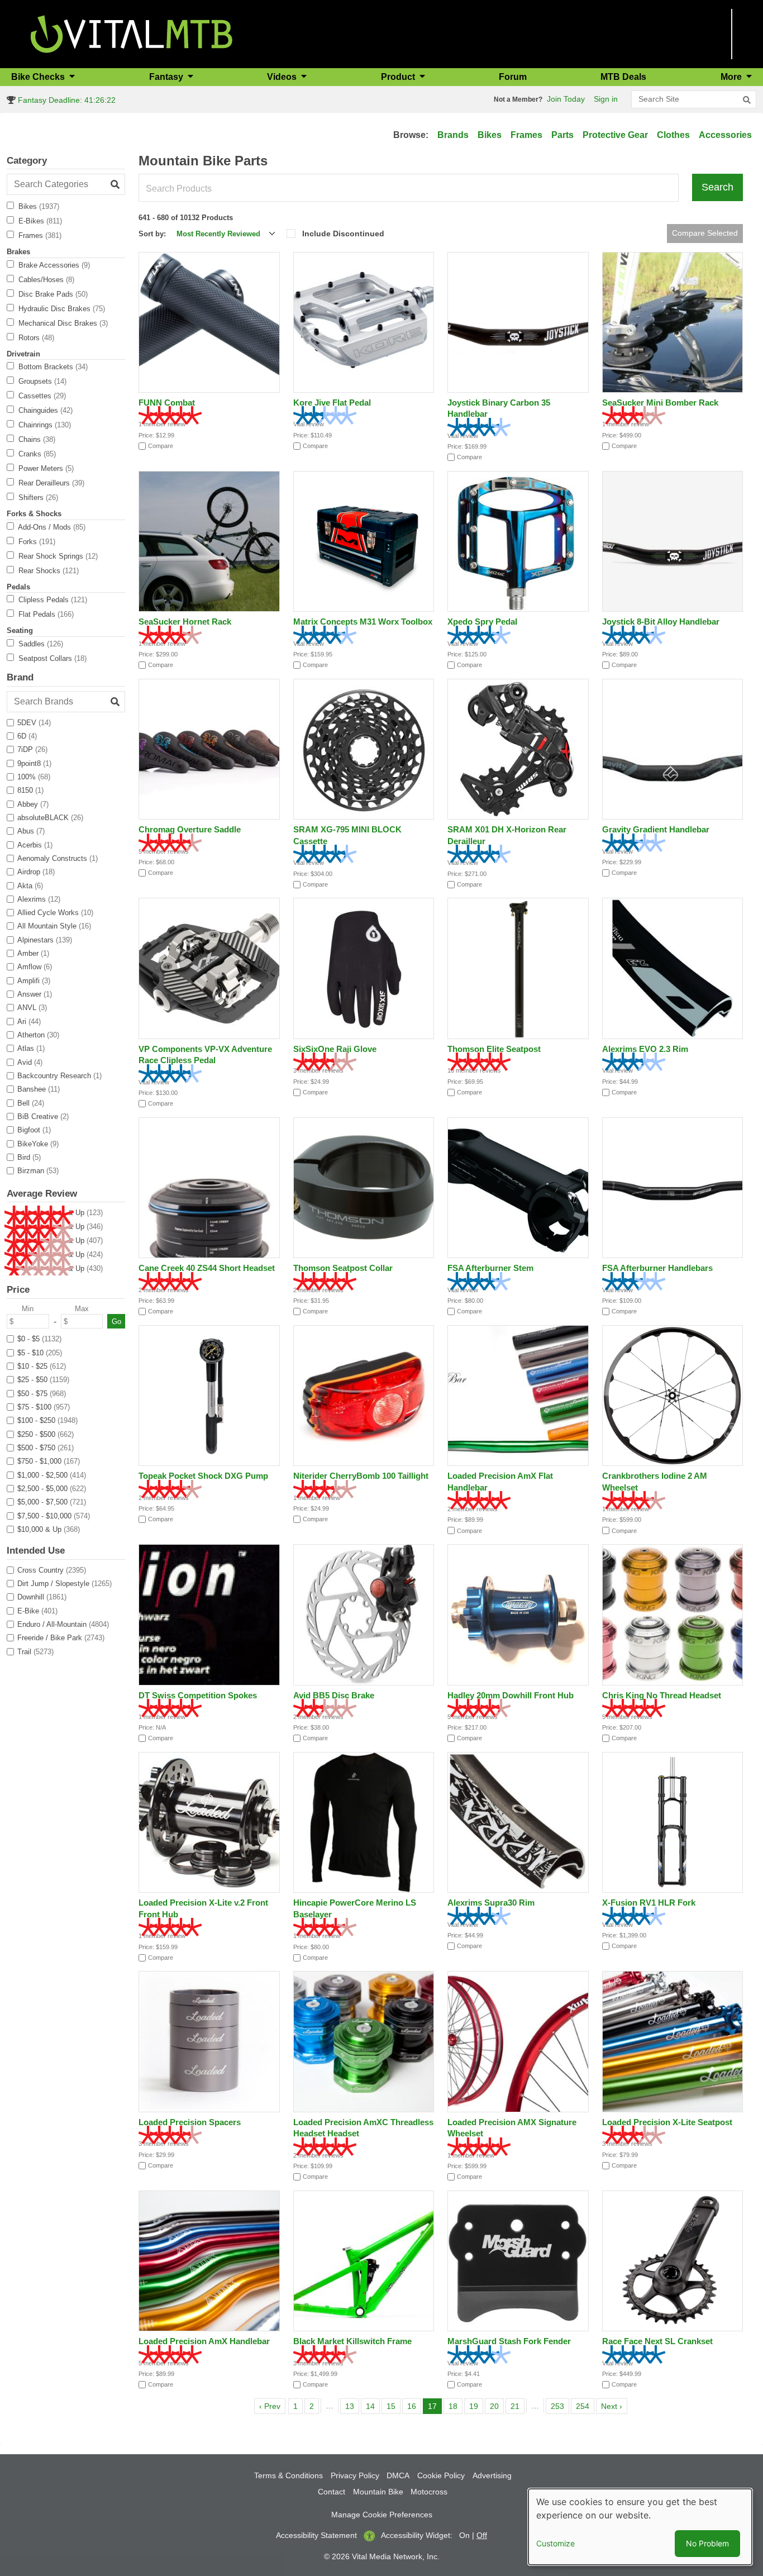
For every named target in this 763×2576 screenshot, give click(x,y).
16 (414, 2406)
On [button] (464, 2535)
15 (393, 2406)
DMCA (398, 2475)
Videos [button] (283, 77)
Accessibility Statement (316, 2535)
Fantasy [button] (167, 77)
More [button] (732, 77)
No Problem (707, 2543)
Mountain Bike (378, 2492)
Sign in (606, 99)
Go (116, 1322)
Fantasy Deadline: (66, 100)
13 (352, 2406)
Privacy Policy (355, 2475)
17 (435, 2406)
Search (717, 187)
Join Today (566, 99)
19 (476, 2406)
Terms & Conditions (288, 2475)
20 (497, 2406)
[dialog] (640, 2527)
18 (455, 2406)
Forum (513, 77)
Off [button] (482, 2535)
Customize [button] (555, 2543)
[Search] (747, 100)
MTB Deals (623, 77)
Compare (161, 446)
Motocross (429, 2492)
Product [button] (399, 77)
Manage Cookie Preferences (382, 2515)
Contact (332, 2492)
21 (517, 2406)
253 (559, 2406)
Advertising (492, 2475)
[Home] (132, 33)
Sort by (151, 234)
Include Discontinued (343, 234)
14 (373, 2406)
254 (585, 2406)
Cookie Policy (441, 2475)
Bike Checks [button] (39, 77)
